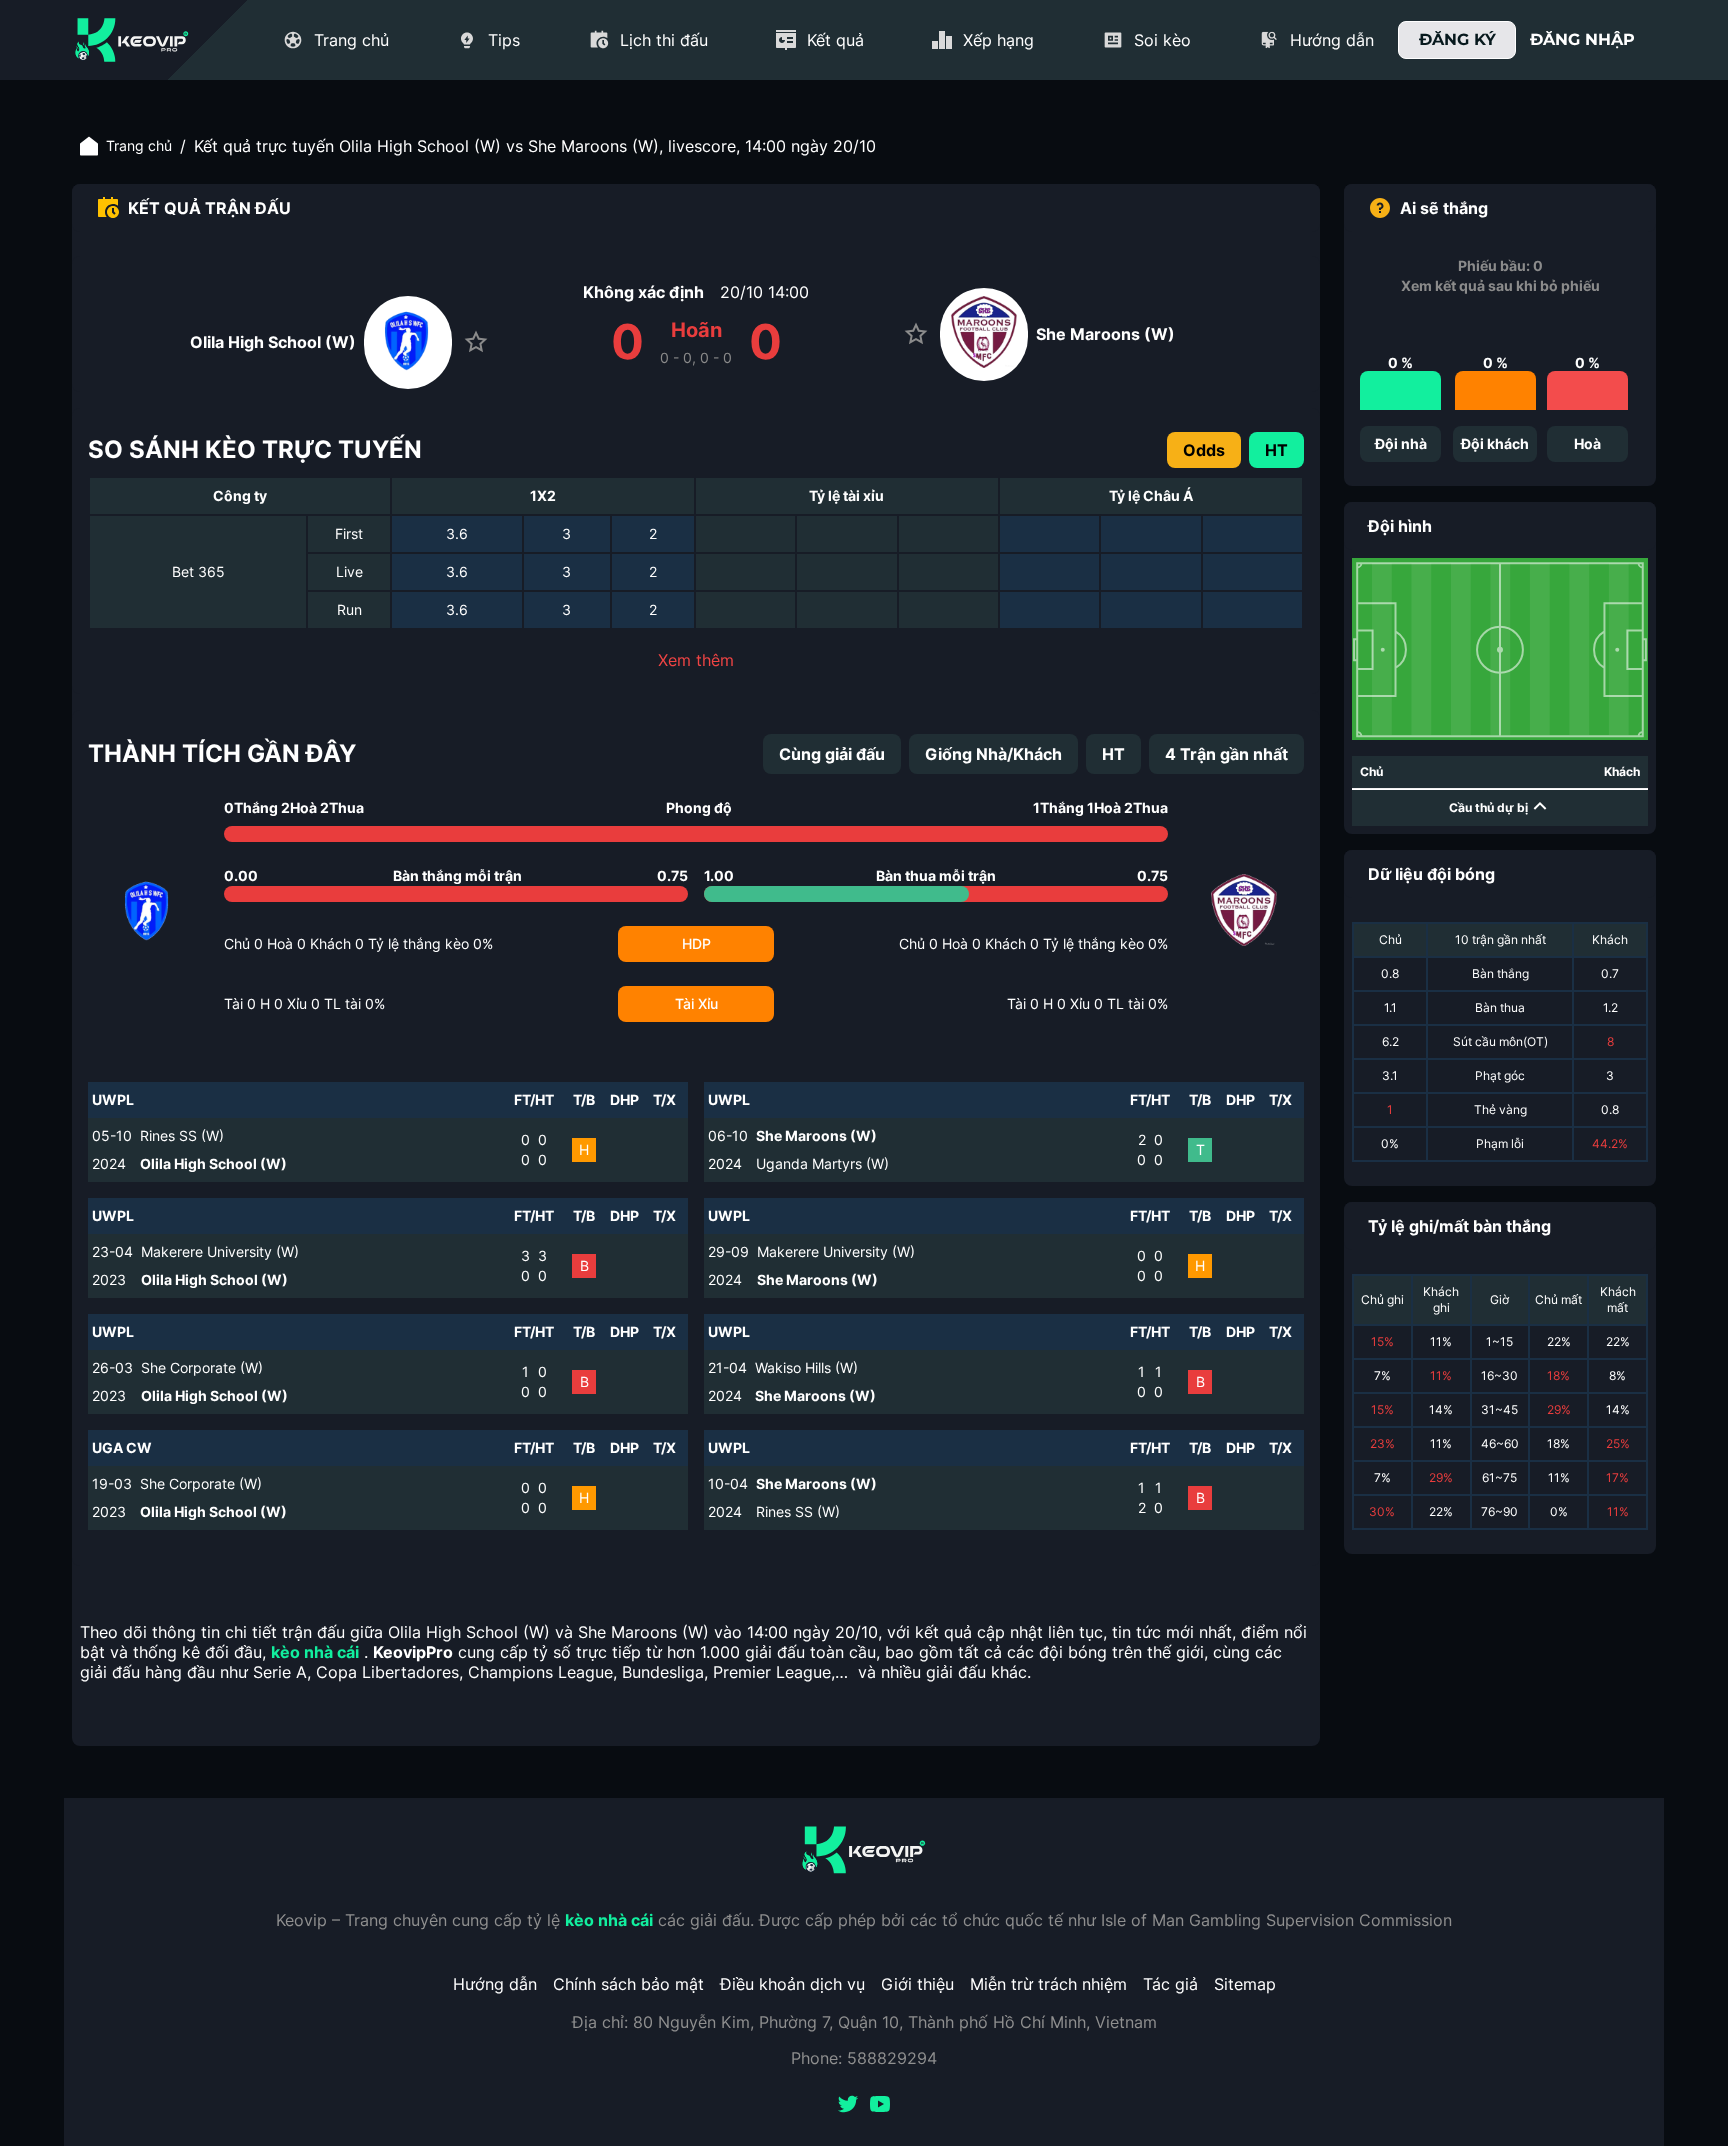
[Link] (132, 40)
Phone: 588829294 (864, 2058)
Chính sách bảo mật (628, 1984)
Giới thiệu (917, 1984)
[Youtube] (880, 2106)
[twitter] (848, 2106)
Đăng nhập (1582, 39)
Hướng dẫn (495, 1984)
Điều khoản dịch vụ (792, 1984)
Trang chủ (139, 145)
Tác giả (1170, 1984)
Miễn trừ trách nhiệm (1048, 1984)
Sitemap (1245, 1984)
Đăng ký (1457, 39)
